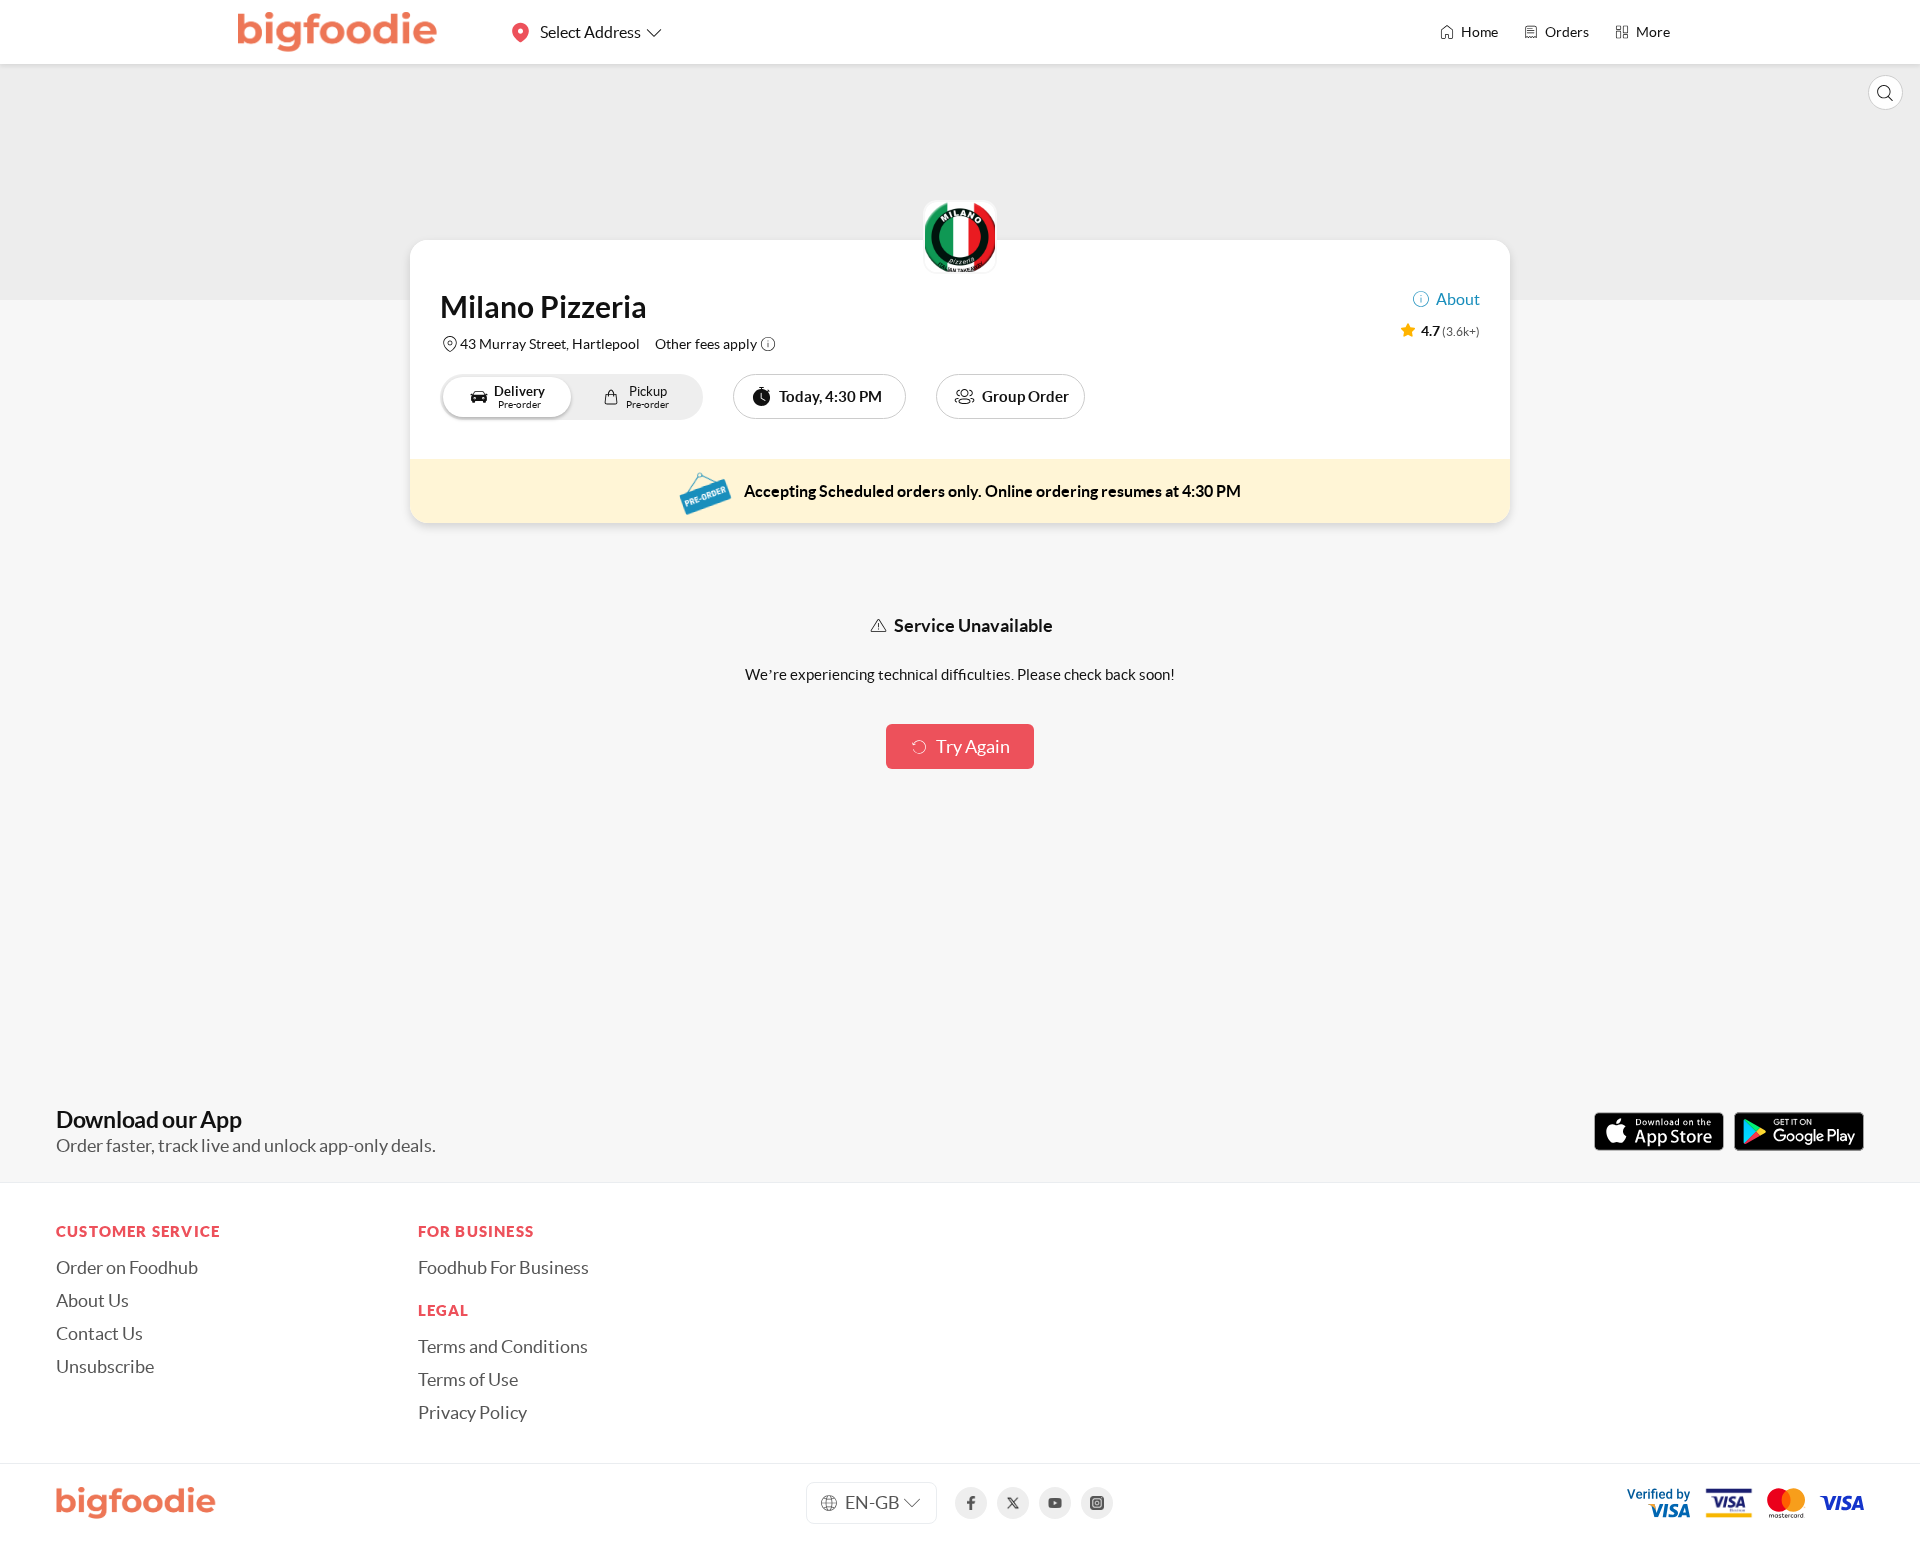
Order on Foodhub (127, 1268)
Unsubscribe (105, 1367)
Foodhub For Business (503, 1268)
